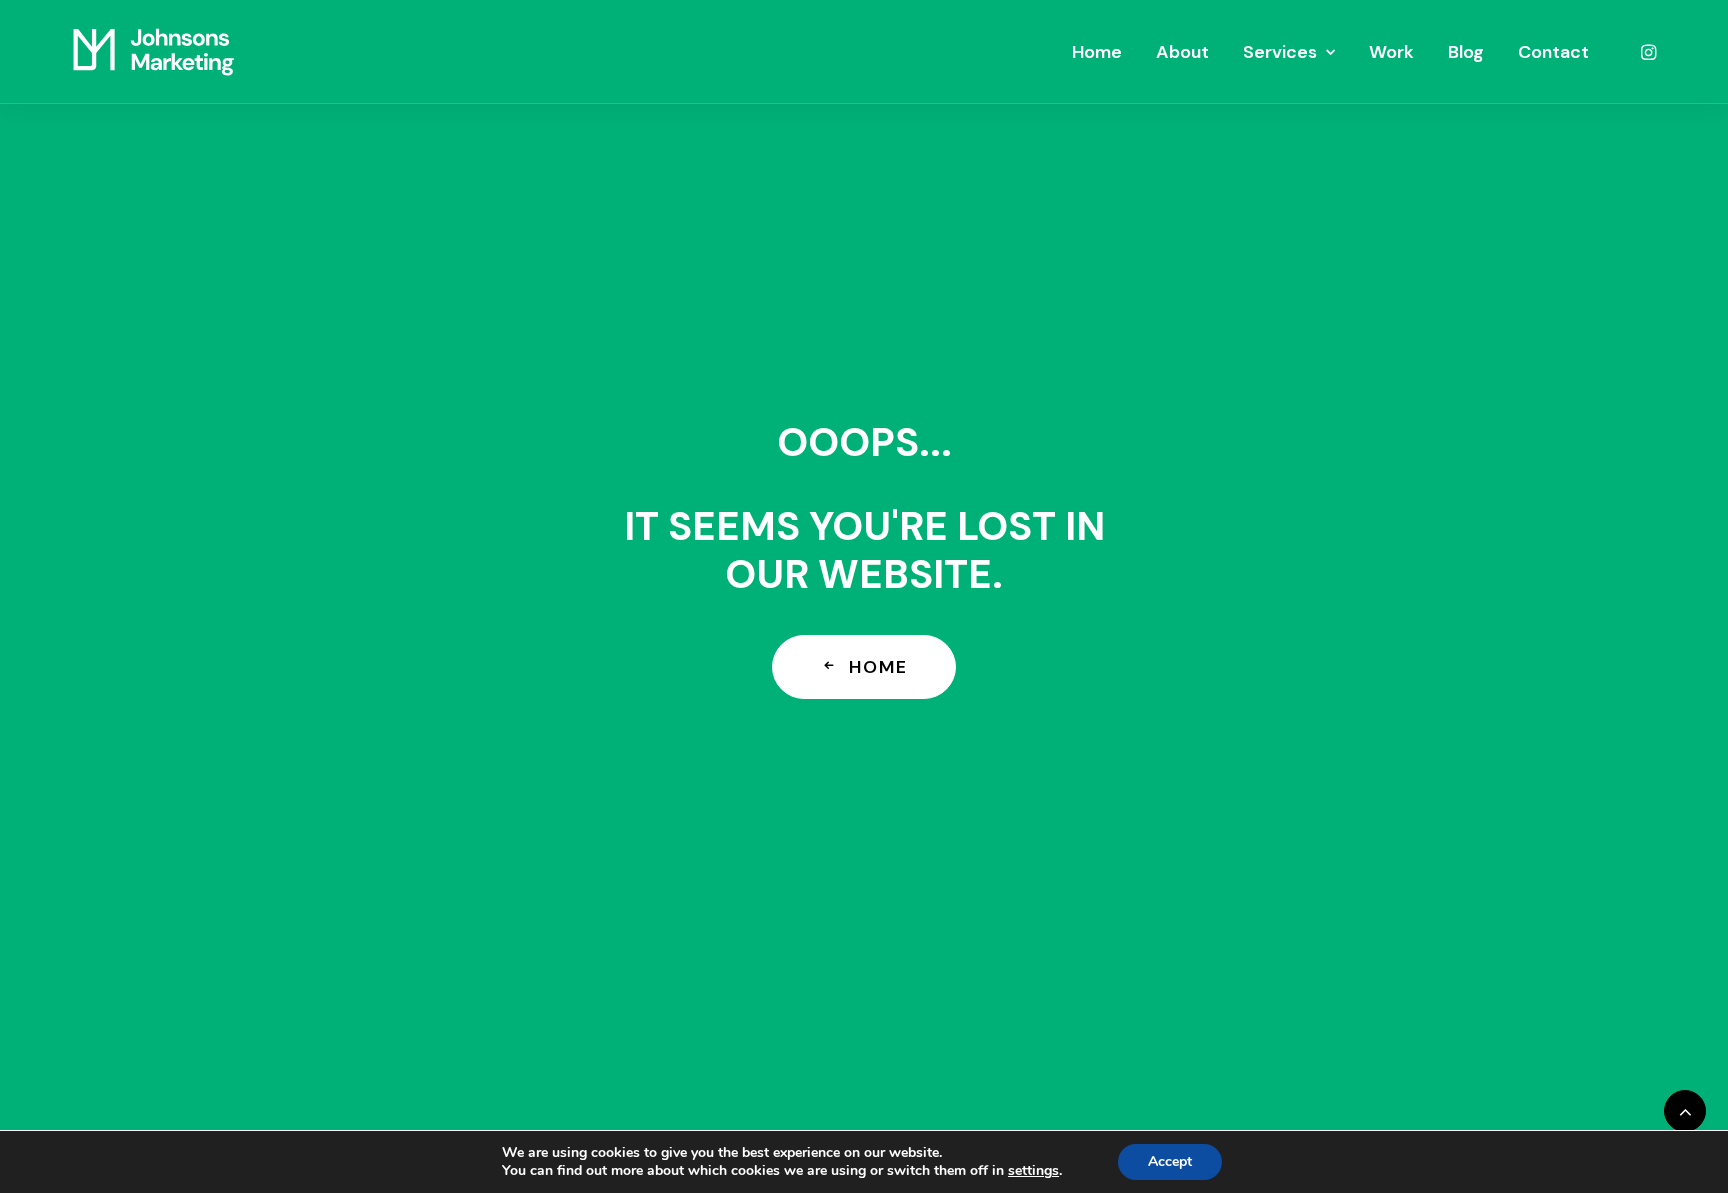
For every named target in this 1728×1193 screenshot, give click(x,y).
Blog (1466, 52)
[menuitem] (1097, 52)
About (1182, 52)
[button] (1647, 52)
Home (1097, 52)
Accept (1170, 1161)
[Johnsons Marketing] (153, 52)
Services (1280, 52)
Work (1391, 52)
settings (1033, 1171)
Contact (1553, 52)
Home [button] (878, 667)
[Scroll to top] (1685, 1109)
